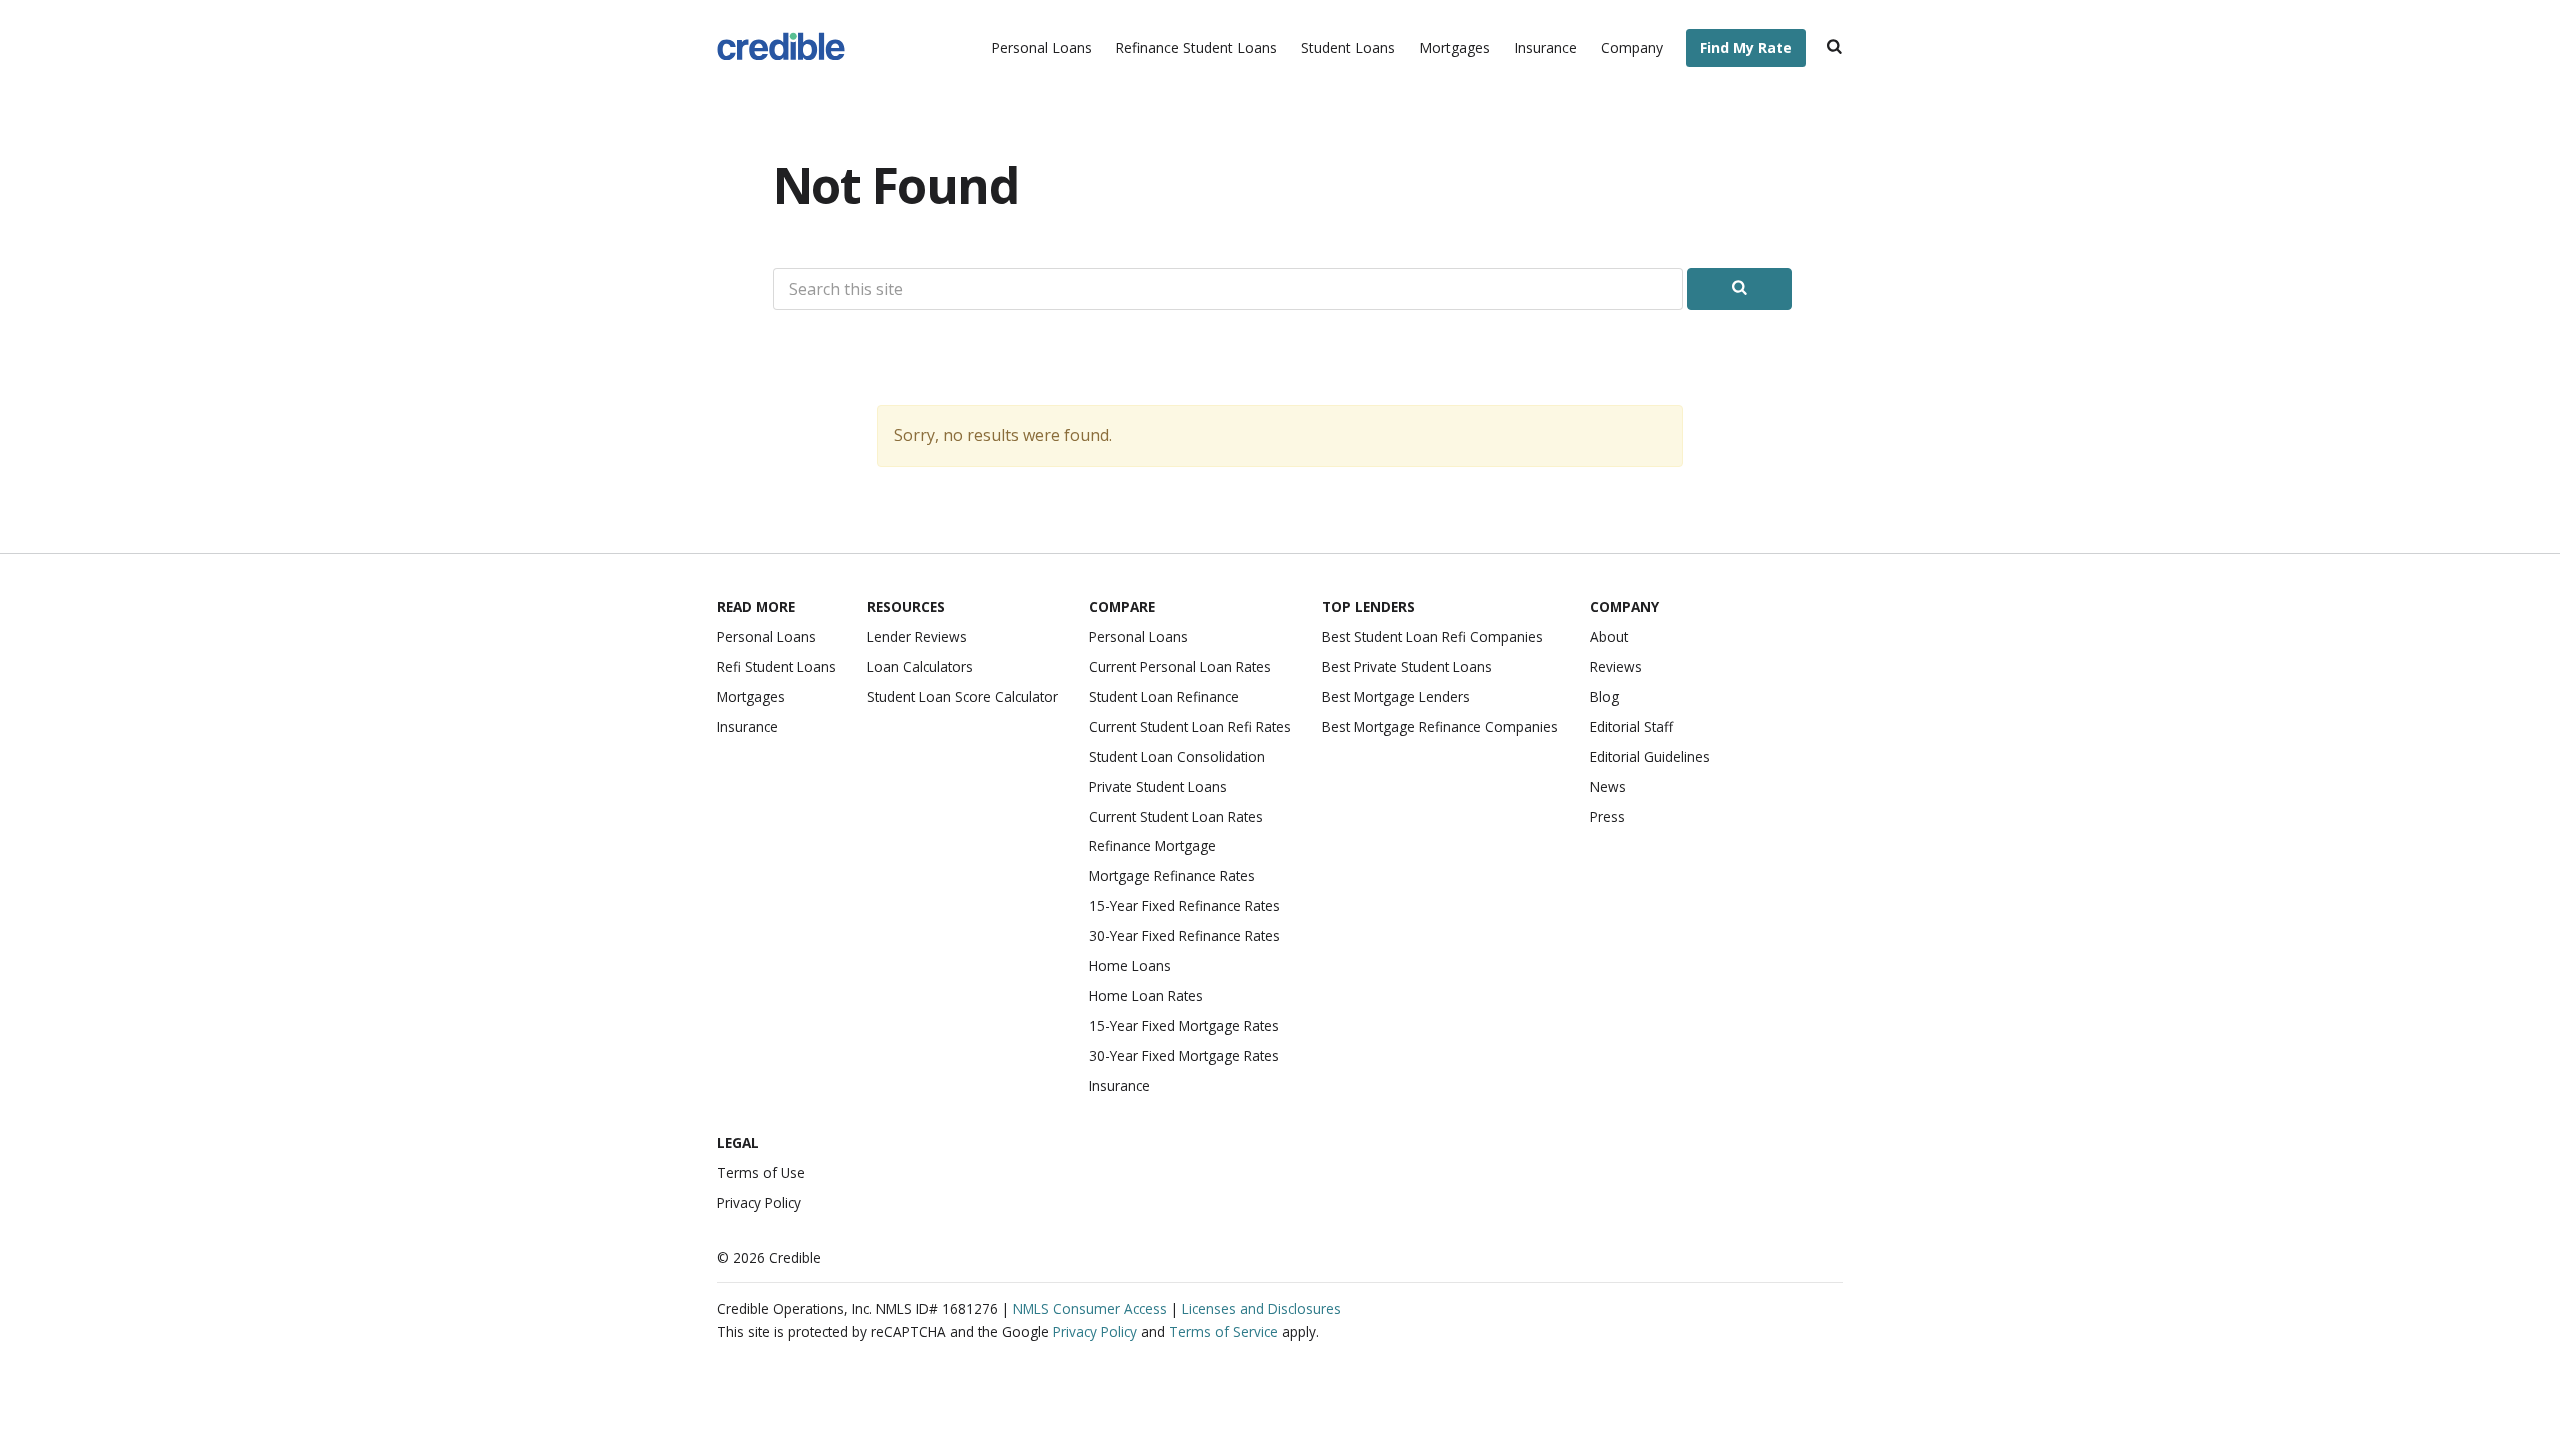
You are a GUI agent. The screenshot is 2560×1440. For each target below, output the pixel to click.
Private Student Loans (1158, 786)
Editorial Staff (1631, 726)
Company (1632, 47)
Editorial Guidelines (1650, 756)
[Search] (1834, 48)
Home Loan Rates (1146, 995)
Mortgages (1454, 47)
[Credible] (781, 48)
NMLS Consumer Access (1090, 1308)
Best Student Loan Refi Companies (1432, 636)
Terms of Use (761, 1172)
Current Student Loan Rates (1176, 816)
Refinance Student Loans (1196, 47)
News (1608, 786)
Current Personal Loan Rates (1180, 666)
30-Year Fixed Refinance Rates (1184, 935)
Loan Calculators (920, 666)
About (1609, 636)
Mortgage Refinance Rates (1172, 875)
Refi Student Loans (776, 666)
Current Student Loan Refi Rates (1190, 726)
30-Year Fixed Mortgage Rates (1184, 1055)
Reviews (1616, 666)
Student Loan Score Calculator (962, 696)
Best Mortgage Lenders (1396, 696)
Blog (1604, 696)
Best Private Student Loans (1407, 666)
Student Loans (1348, 47)
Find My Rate (1746, 47)
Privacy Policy (759, 1202)
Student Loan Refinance (1164, 696)
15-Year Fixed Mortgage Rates (1184, 1025)
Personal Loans (1041, 47)
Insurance (1545, 47)
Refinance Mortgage (1152, 845)
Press (1607, 816)
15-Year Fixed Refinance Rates (1184, 905)
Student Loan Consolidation (1177, 756)
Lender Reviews (917, 636)
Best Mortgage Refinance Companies (1440, 726)
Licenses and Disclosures (1261, 1308)
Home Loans (1130, 965)
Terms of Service (1223, 1331)
